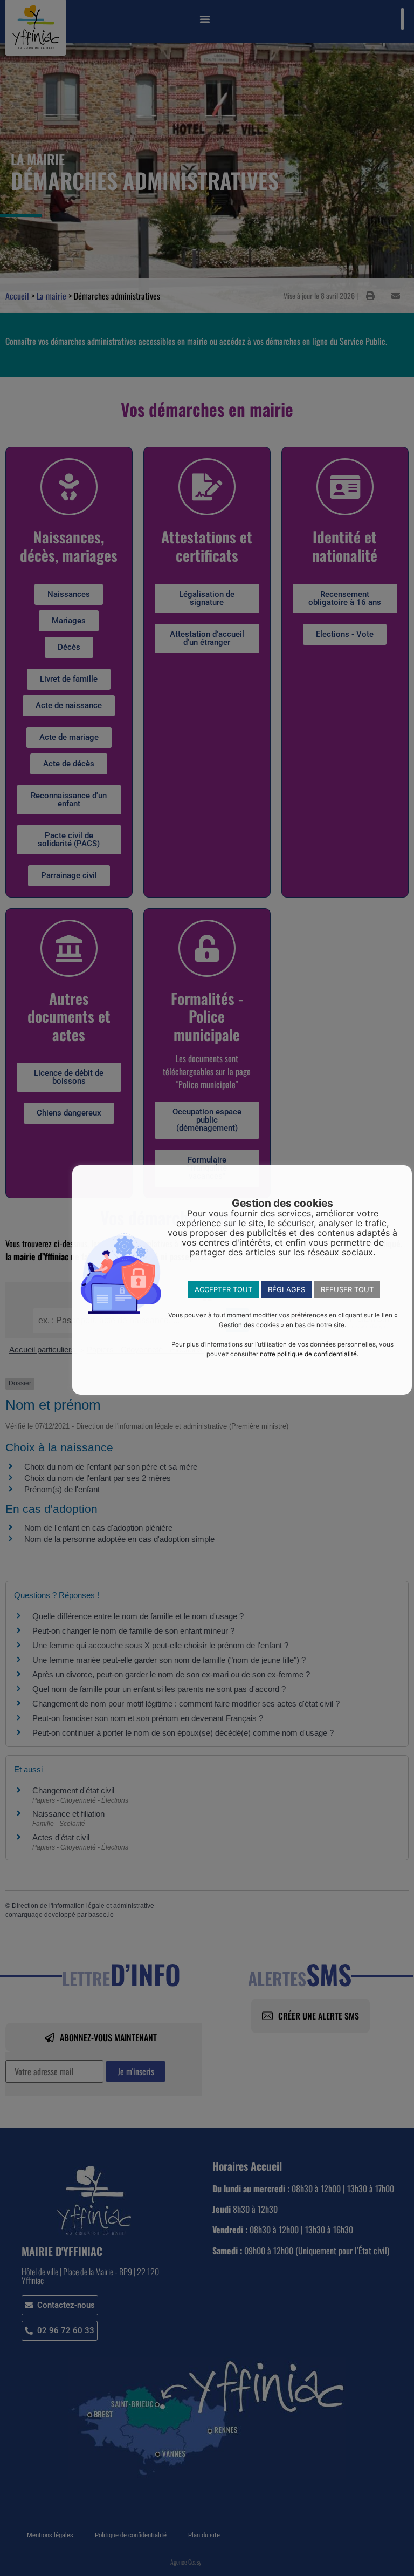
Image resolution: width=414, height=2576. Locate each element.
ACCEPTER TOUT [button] (223, 1289)
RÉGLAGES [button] (287, 1289)
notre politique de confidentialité (308, 1354)
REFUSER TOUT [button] (347, 1289)
